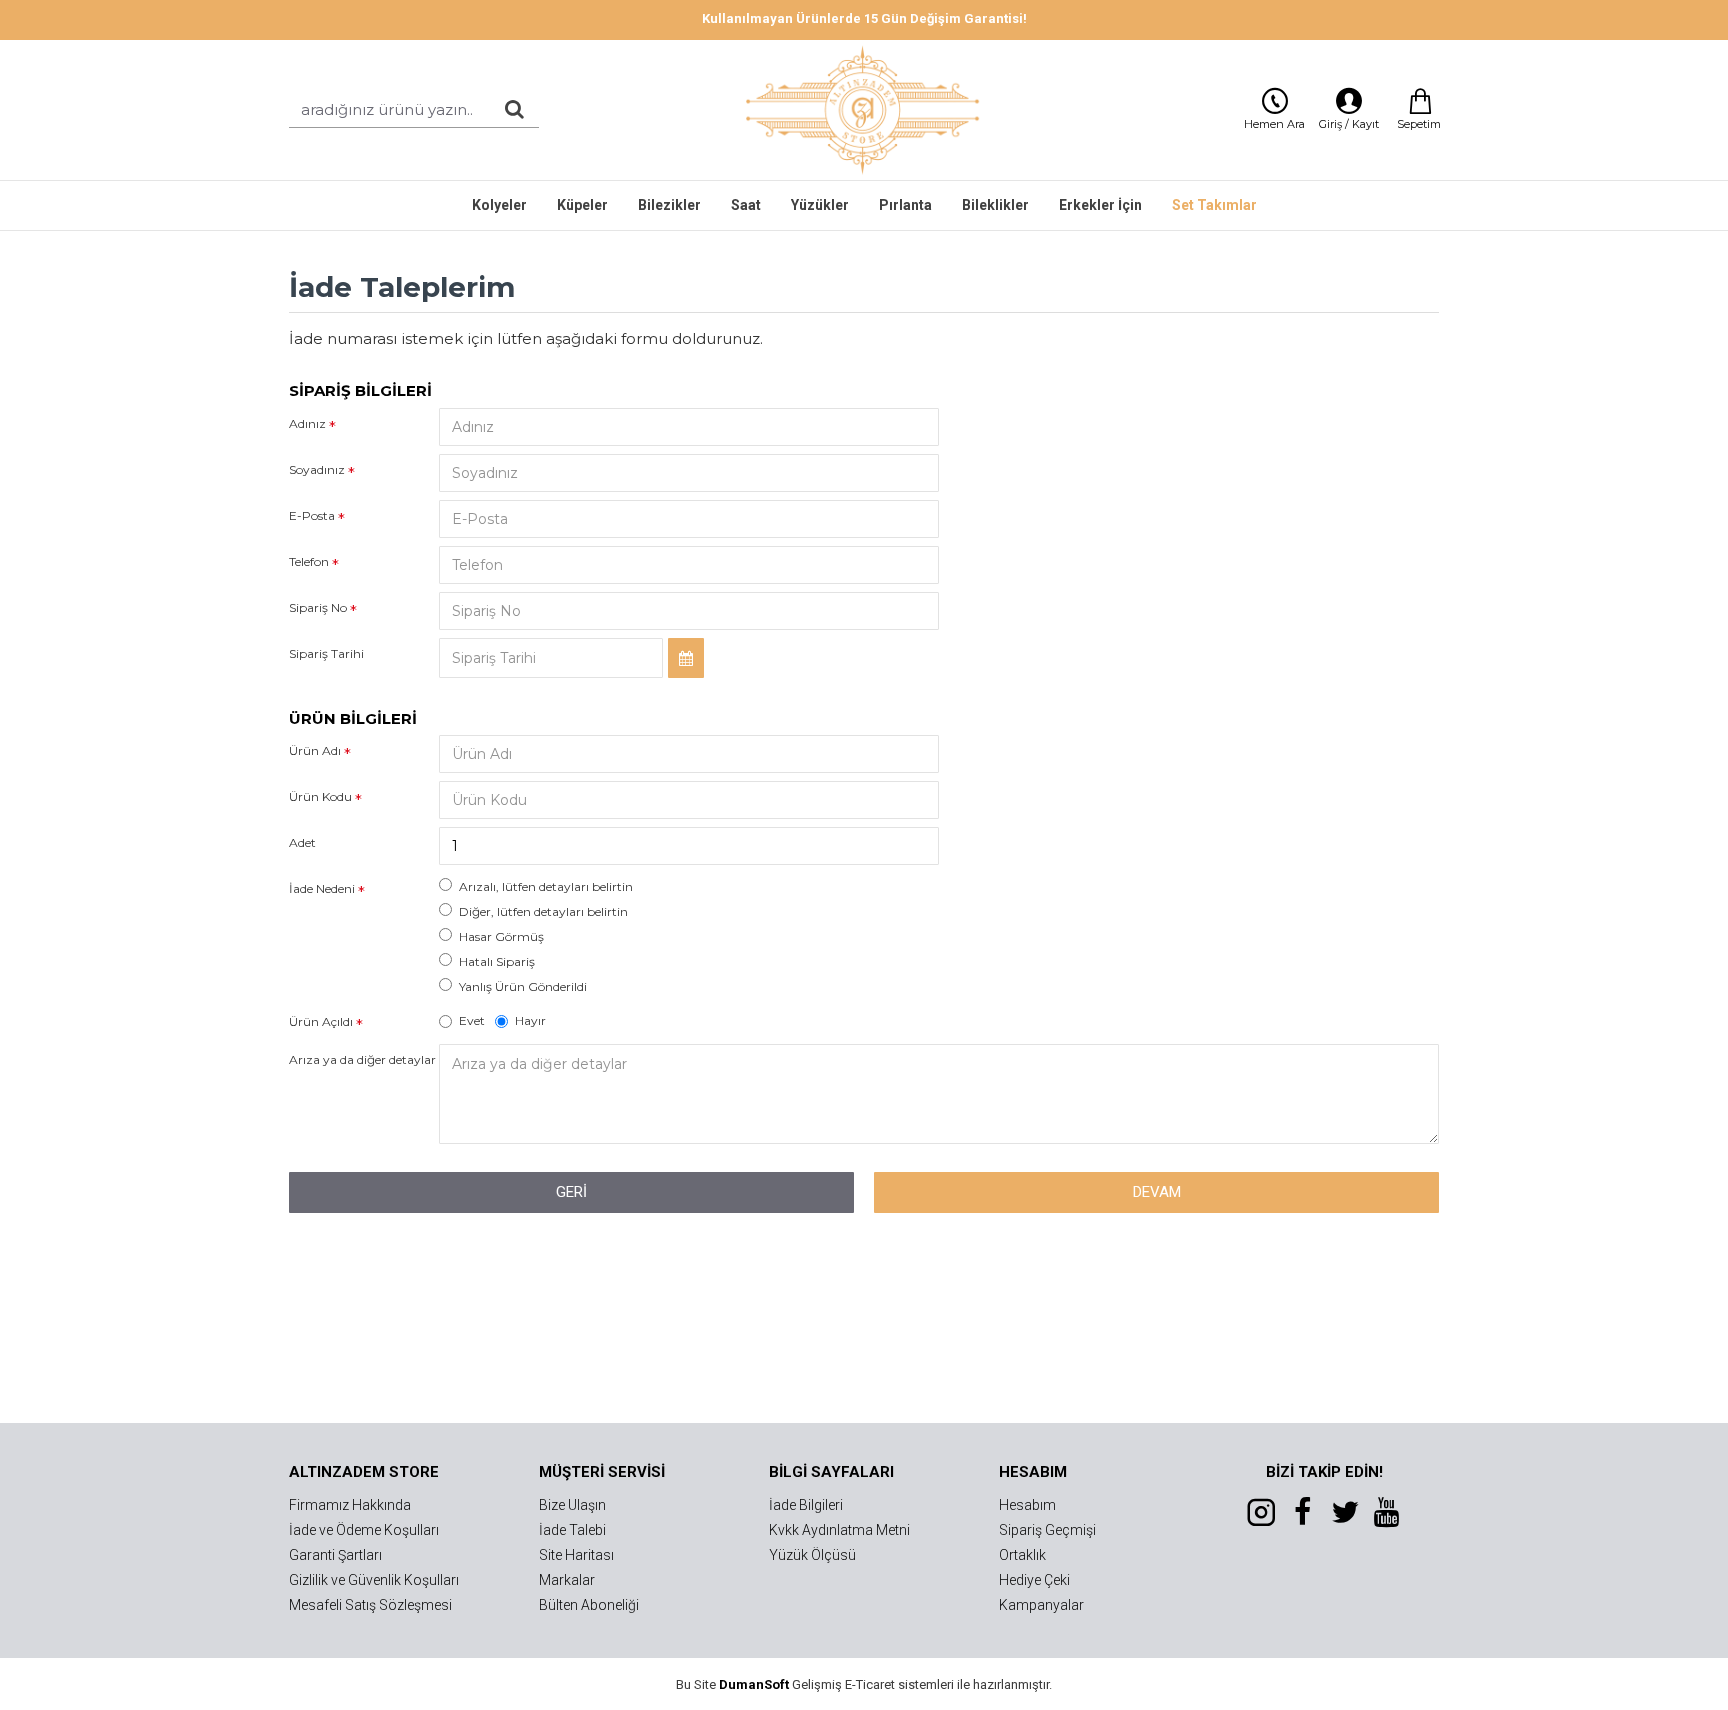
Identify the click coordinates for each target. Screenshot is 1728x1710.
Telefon (309, 561)
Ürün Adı (315, 750)
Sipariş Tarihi (326, 653)
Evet (472, 1020)
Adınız (307, 423)
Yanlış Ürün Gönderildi (523, 986)
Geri (571, 1192)
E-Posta (312, 515)
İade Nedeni (322, 888)
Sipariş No (318, 607)
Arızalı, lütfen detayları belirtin (546, 886)
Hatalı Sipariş (497, 961)
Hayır (530, 1020)
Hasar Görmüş (501, 936)
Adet (302, 842)
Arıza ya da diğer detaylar (362, 1059)
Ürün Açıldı (321, 1021)
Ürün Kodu (320, 796)
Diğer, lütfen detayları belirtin (543, 911)
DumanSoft (754, 1684)
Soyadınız (317, 469)
